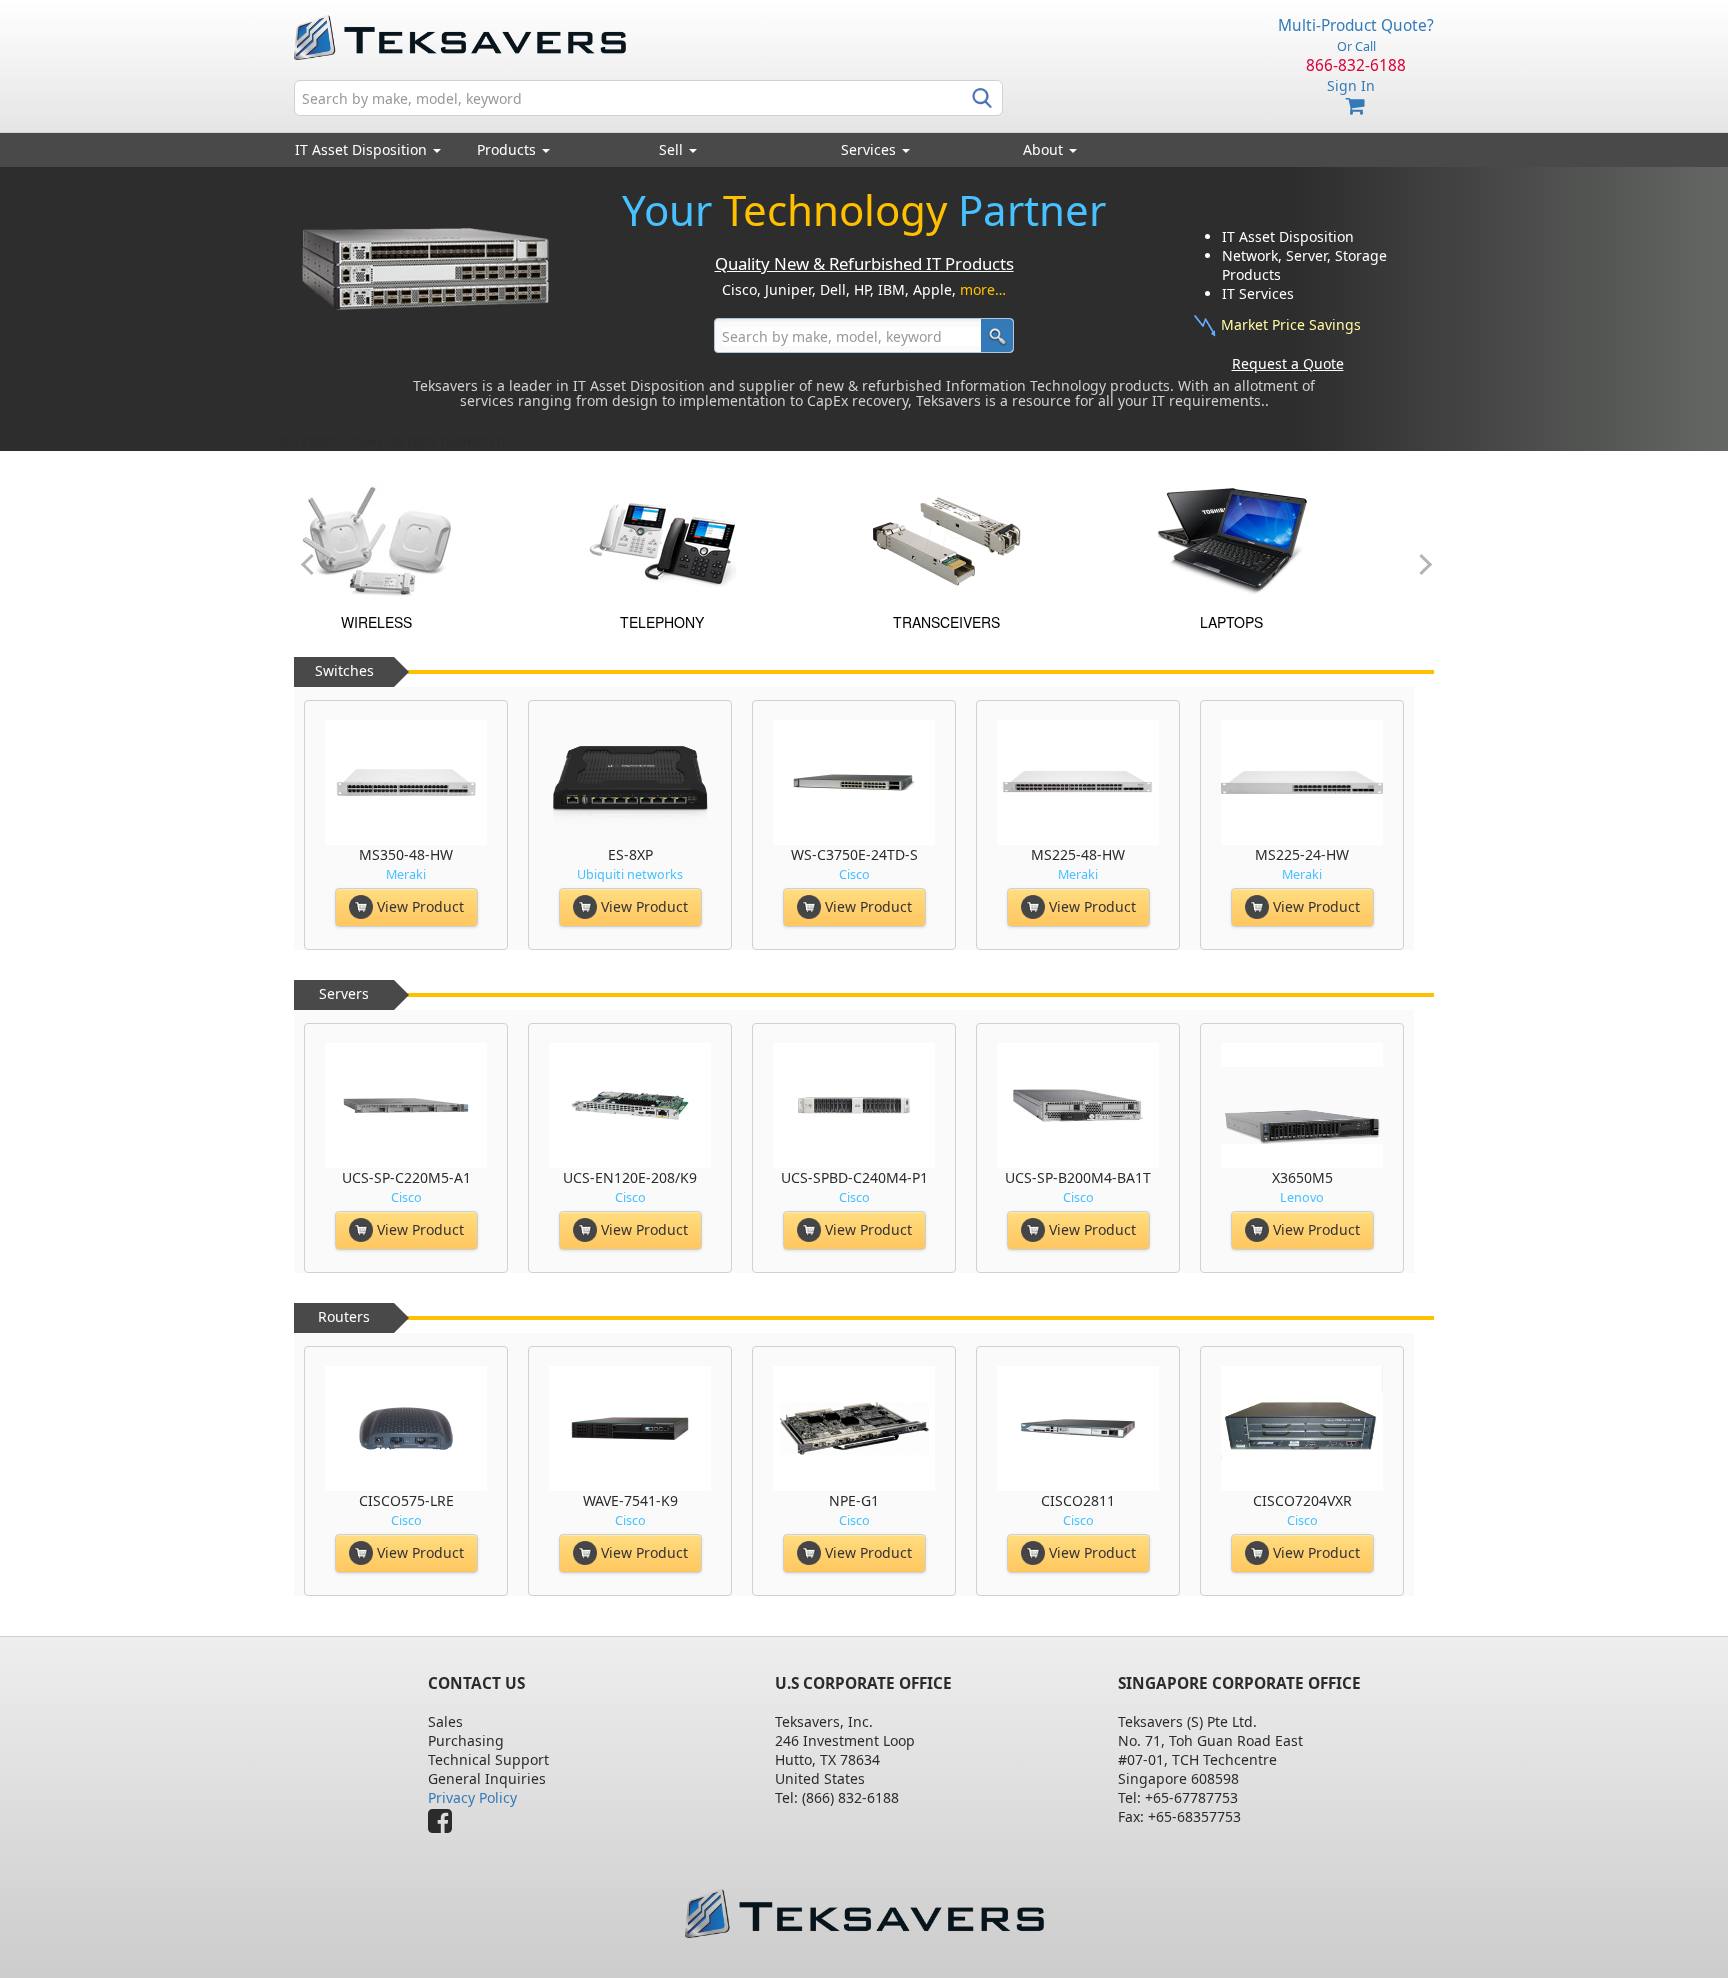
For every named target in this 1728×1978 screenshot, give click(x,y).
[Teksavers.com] (864, 1913)
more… (983, 289)
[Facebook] (445, 1825)
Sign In (1351, 85)
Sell (673, 149)
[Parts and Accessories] (1008, 540)
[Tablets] (723, 540)
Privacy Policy (472, 1797)
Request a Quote (1288, 363)
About (1043, 149)
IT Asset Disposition (363, 149)
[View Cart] (1356, 106)
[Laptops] (438, 540)
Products (508, 149)
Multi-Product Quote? (1356, 25)
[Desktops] (1293, 540)
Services (870, 149)
